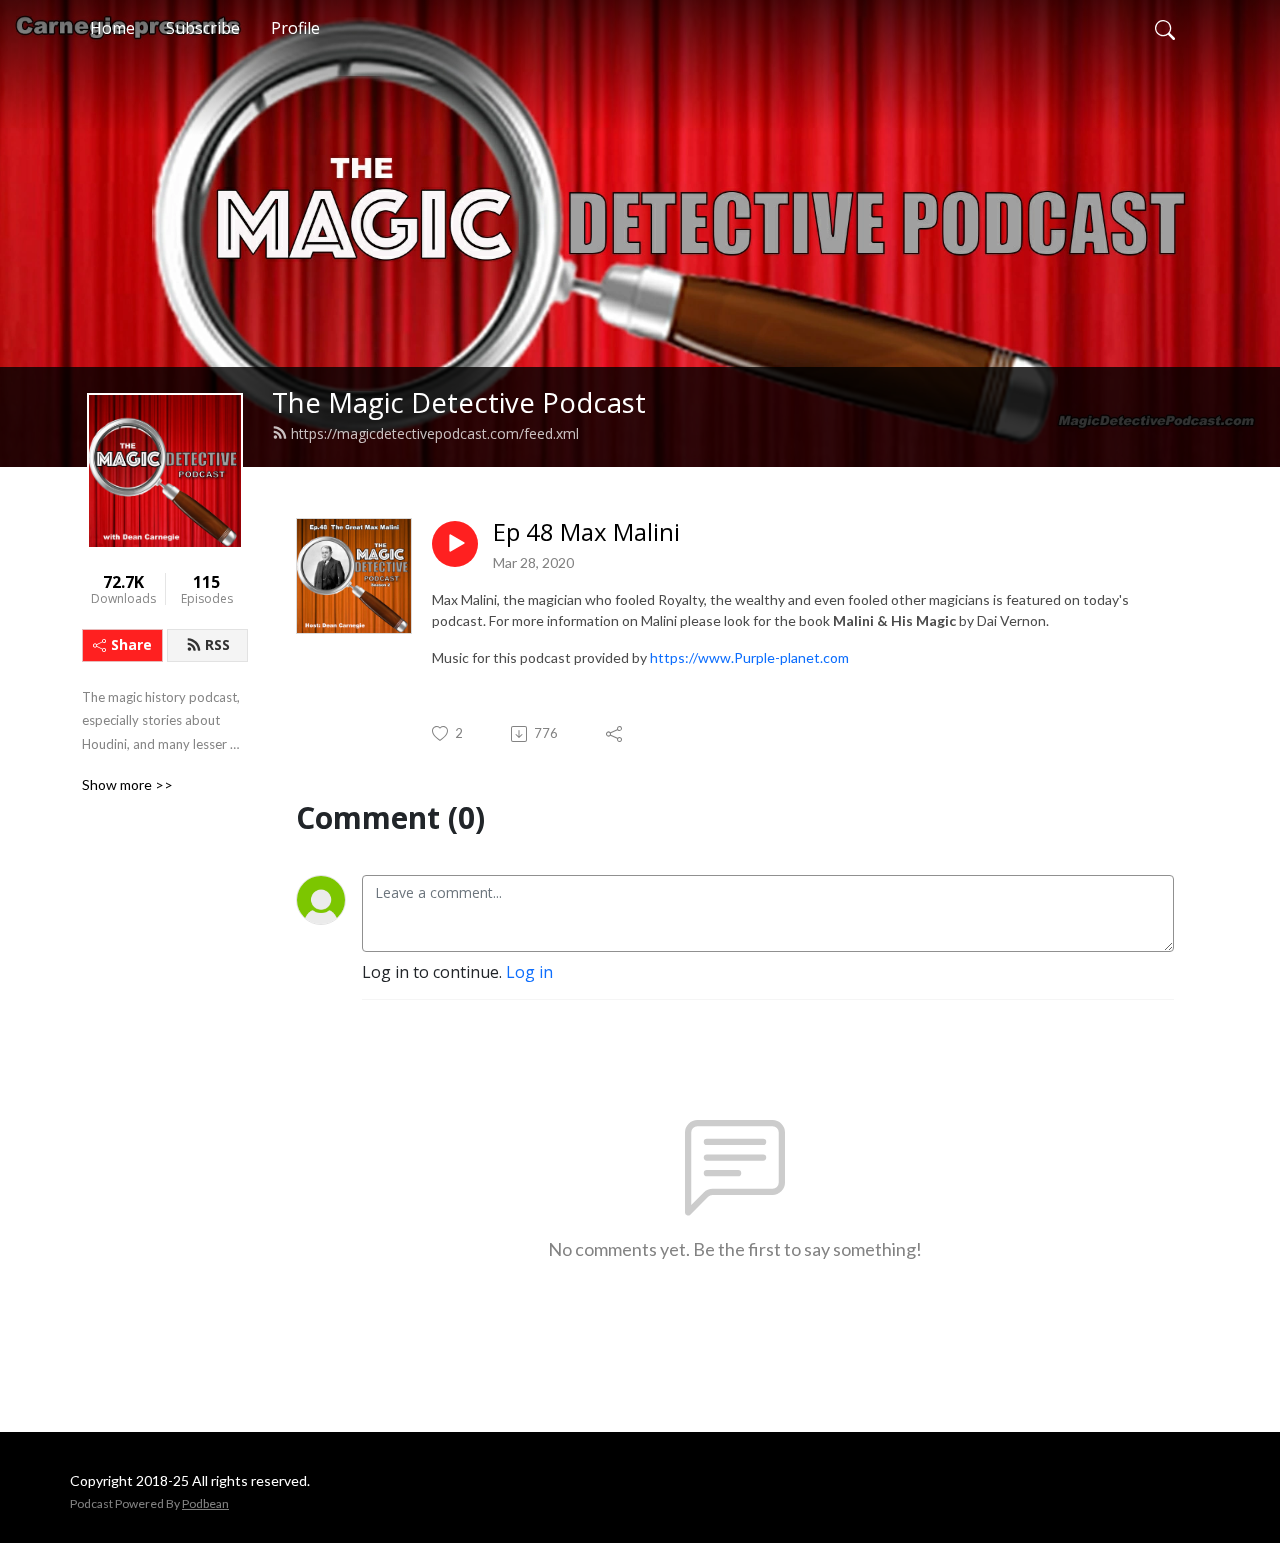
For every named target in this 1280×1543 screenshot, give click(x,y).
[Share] (615, 734)
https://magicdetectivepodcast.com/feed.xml (435, 433)
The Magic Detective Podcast (459, 402)
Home (112, 28)
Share (131, 644)
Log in (529, 972)
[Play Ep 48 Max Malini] (455, 544)
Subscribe (203, 28)
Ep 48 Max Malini (586, 532)
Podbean (205, 1503)
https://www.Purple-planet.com (749, 657)
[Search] (1165, 28)
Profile (295, 28)
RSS (217, 644)
